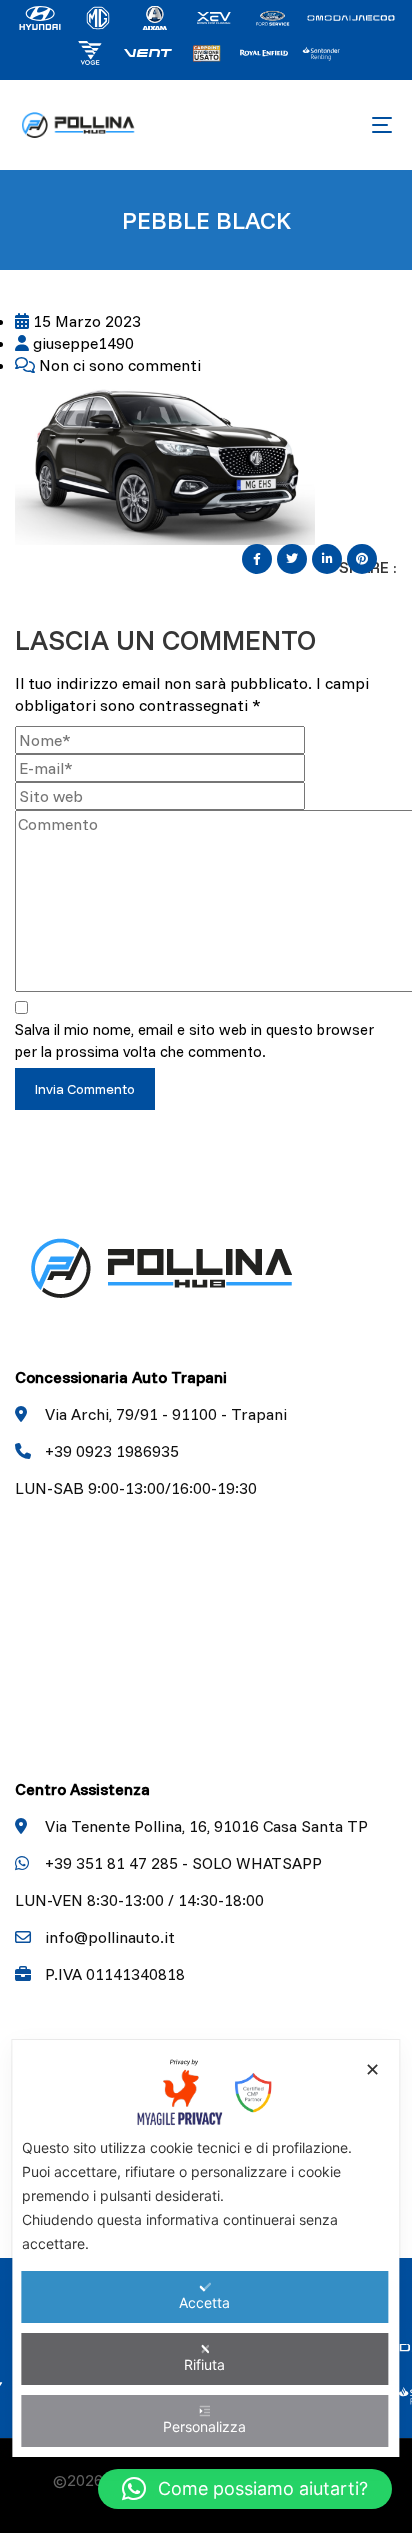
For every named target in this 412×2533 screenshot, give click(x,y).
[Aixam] (156, 16)
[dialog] (205, 2248)
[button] (245, 2489)
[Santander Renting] (322, 51)
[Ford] (351, 16)
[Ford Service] (272, 16)
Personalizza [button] (204, 2426)
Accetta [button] (204, 2302)
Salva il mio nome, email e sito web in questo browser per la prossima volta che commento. (194, 1040)
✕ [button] (372, 2069)
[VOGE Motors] (90, 51)
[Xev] (214, 16)
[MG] (98, 16)
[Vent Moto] (148, 51)
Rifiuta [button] (204, 2364)
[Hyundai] (40, 16)
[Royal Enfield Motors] (264, 51)
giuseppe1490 (81, 343)
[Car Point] (206, 51)
